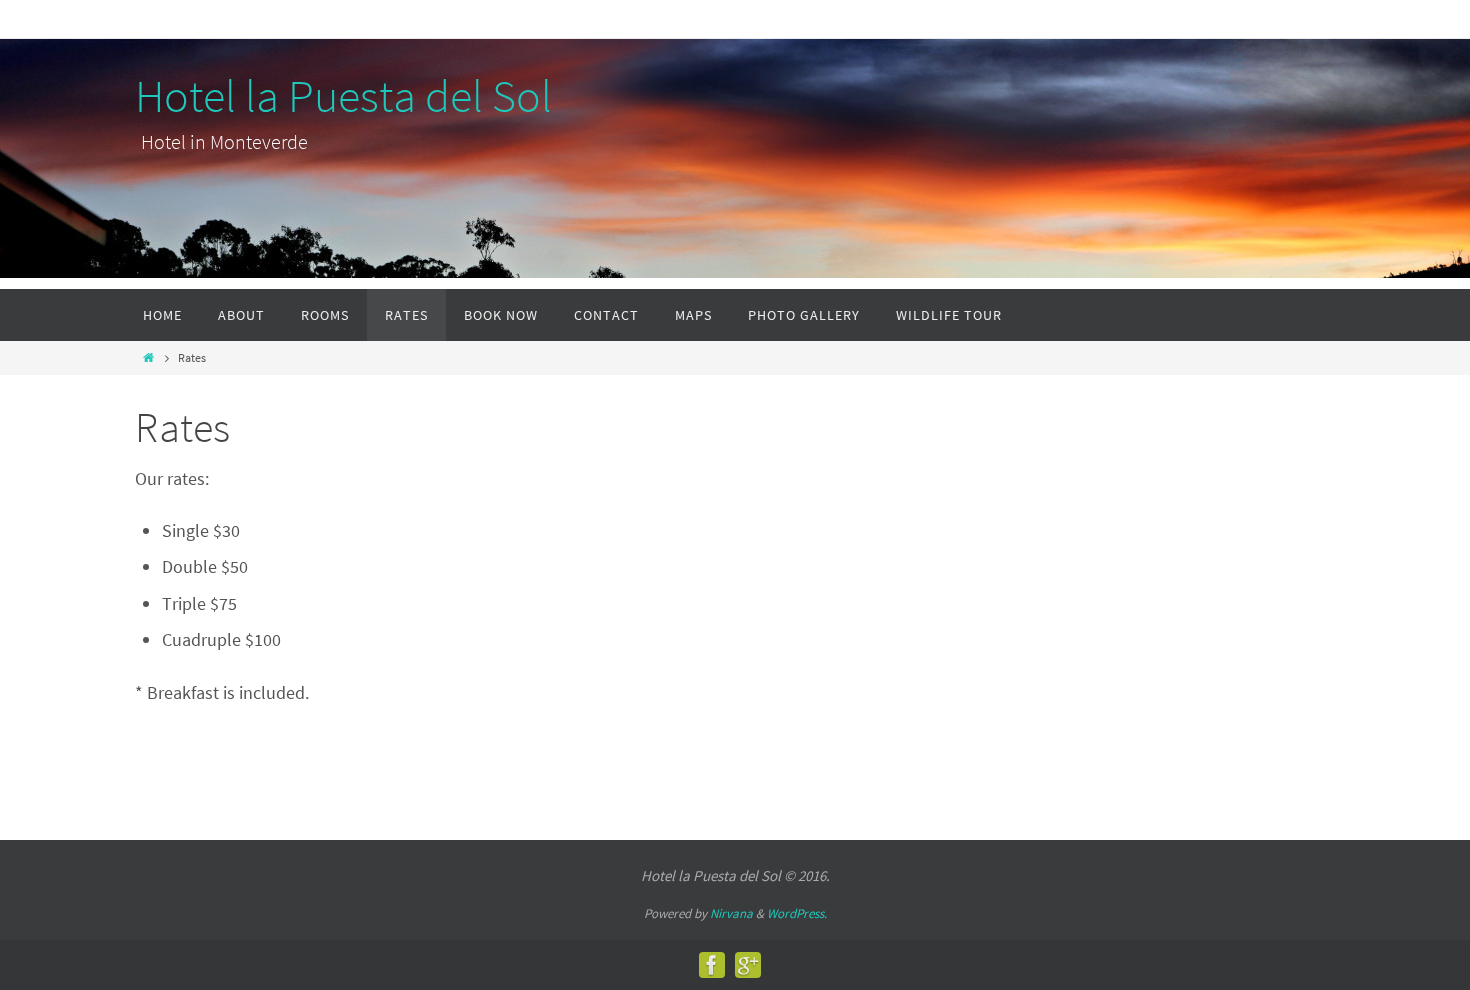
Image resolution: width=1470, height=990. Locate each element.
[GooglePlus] (748, 965)
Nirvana (731, 913)
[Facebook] (712, 965)
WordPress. (797, 913)
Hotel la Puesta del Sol (343, 96)
